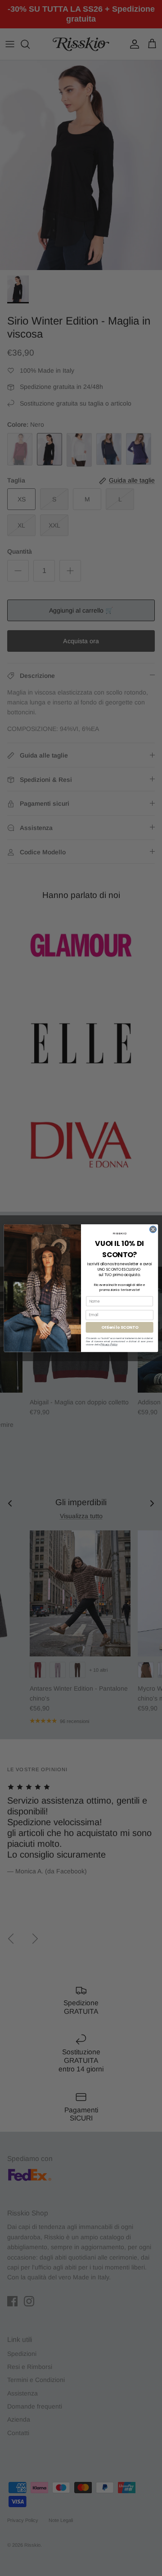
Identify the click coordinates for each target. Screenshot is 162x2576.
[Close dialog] (153, 1229)
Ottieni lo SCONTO (120, 1327)
